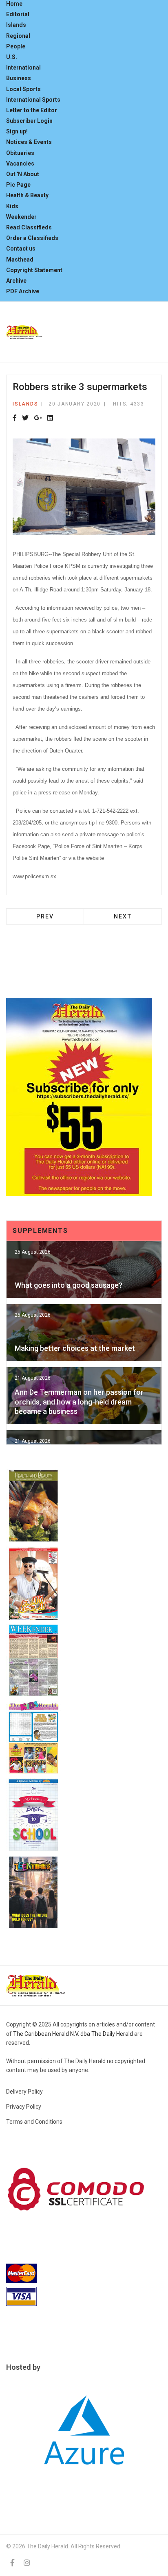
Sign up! (17, 131)
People (16, 46)
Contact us (21, 249)
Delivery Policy (24, 2092)
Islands (16, 25)
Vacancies (20, 164)
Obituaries (20, 153)
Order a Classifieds (32, 238)
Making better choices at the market (75, 1348)
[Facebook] (15, 418)
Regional (18, 36)
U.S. (12, 57)
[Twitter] (25, 418)
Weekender (21, 217)
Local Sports (23, 89)
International (23, 68)
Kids (12, 206)
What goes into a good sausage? (69, 1285)
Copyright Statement (34, 270)
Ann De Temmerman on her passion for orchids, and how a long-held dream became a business (79, 1402)
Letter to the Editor (32, 110)
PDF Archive (23, 291)
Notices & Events (29, 142)
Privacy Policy (24, 2107)
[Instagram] (27, 2563)
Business (19, 78)
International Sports (33, 100)
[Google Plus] (38, 418)
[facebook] (12, 2563)
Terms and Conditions (34, 2122)
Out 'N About (23, 174)
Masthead (20, 260)
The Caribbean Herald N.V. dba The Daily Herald (73, 2034)
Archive (16, 281)
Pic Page (18, 185)
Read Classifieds (29, 227)
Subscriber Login (29, 121)
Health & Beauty (27, 195)
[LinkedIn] (50, 418)
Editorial (18, 14)
